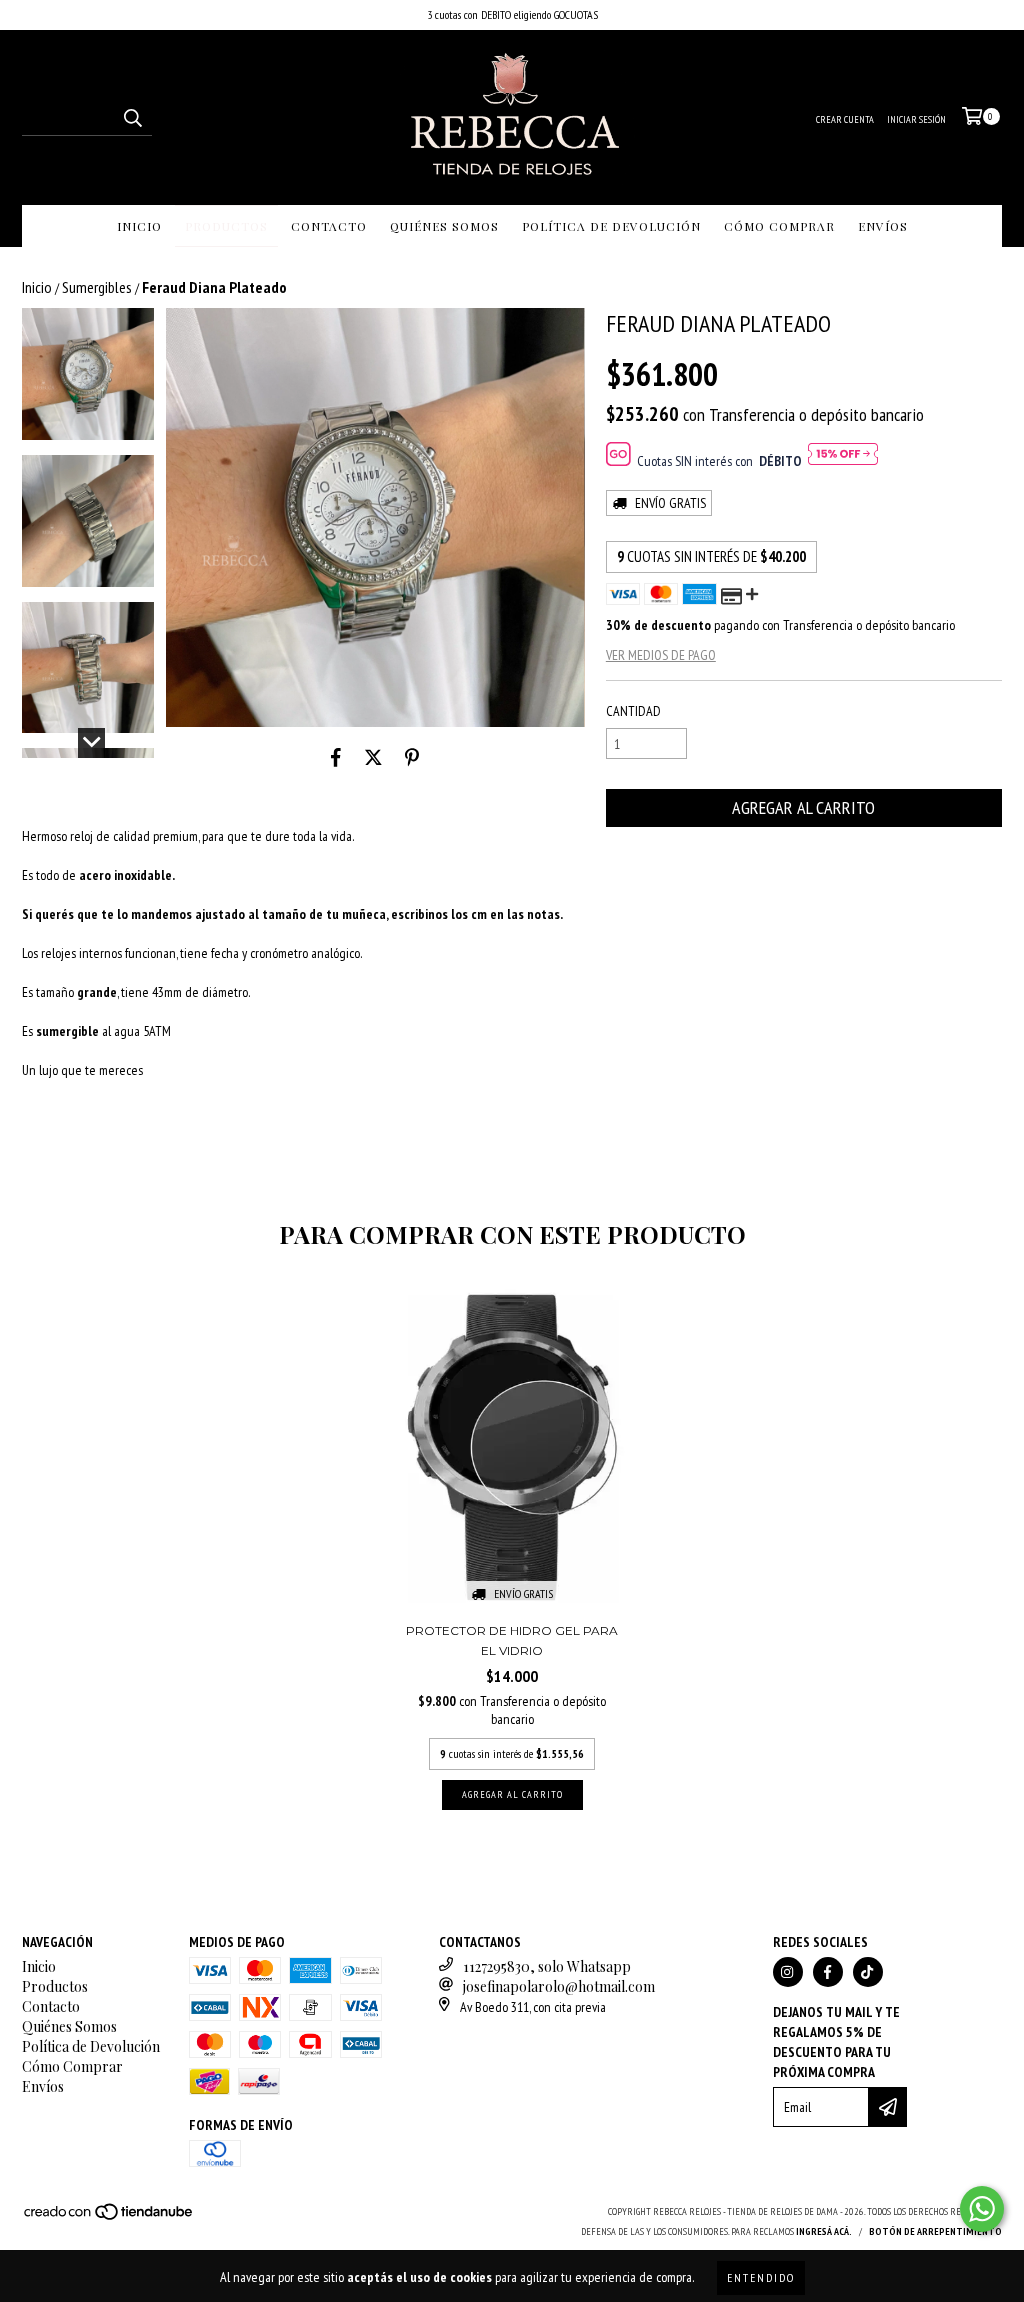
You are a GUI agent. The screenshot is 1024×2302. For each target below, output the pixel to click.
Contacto (329, 226)
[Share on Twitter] (373, 757)
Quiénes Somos (444, 226)
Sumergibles (97, 287)
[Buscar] (132, 118)
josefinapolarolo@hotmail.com (559, 1986)
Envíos (883, 226)
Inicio (139, 226)
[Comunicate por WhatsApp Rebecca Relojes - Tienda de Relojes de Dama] (982, 2209)
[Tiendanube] (109, 2218)
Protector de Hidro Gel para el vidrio (512, 1640)
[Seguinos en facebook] (828, 1972)
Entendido (761, 2277)
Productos (226, 226)
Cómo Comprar (779, 226)
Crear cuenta (845, 119)
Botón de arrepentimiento (935, 2231)
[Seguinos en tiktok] (868, 1972)
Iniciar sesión (916, 119)
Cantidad (633, 711)
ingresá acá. (824, 2231)
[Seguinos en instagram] (788, 1972)
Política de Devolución (611, 226)
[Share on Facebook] (336, 757)
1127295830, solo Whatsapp (547, 1966)
